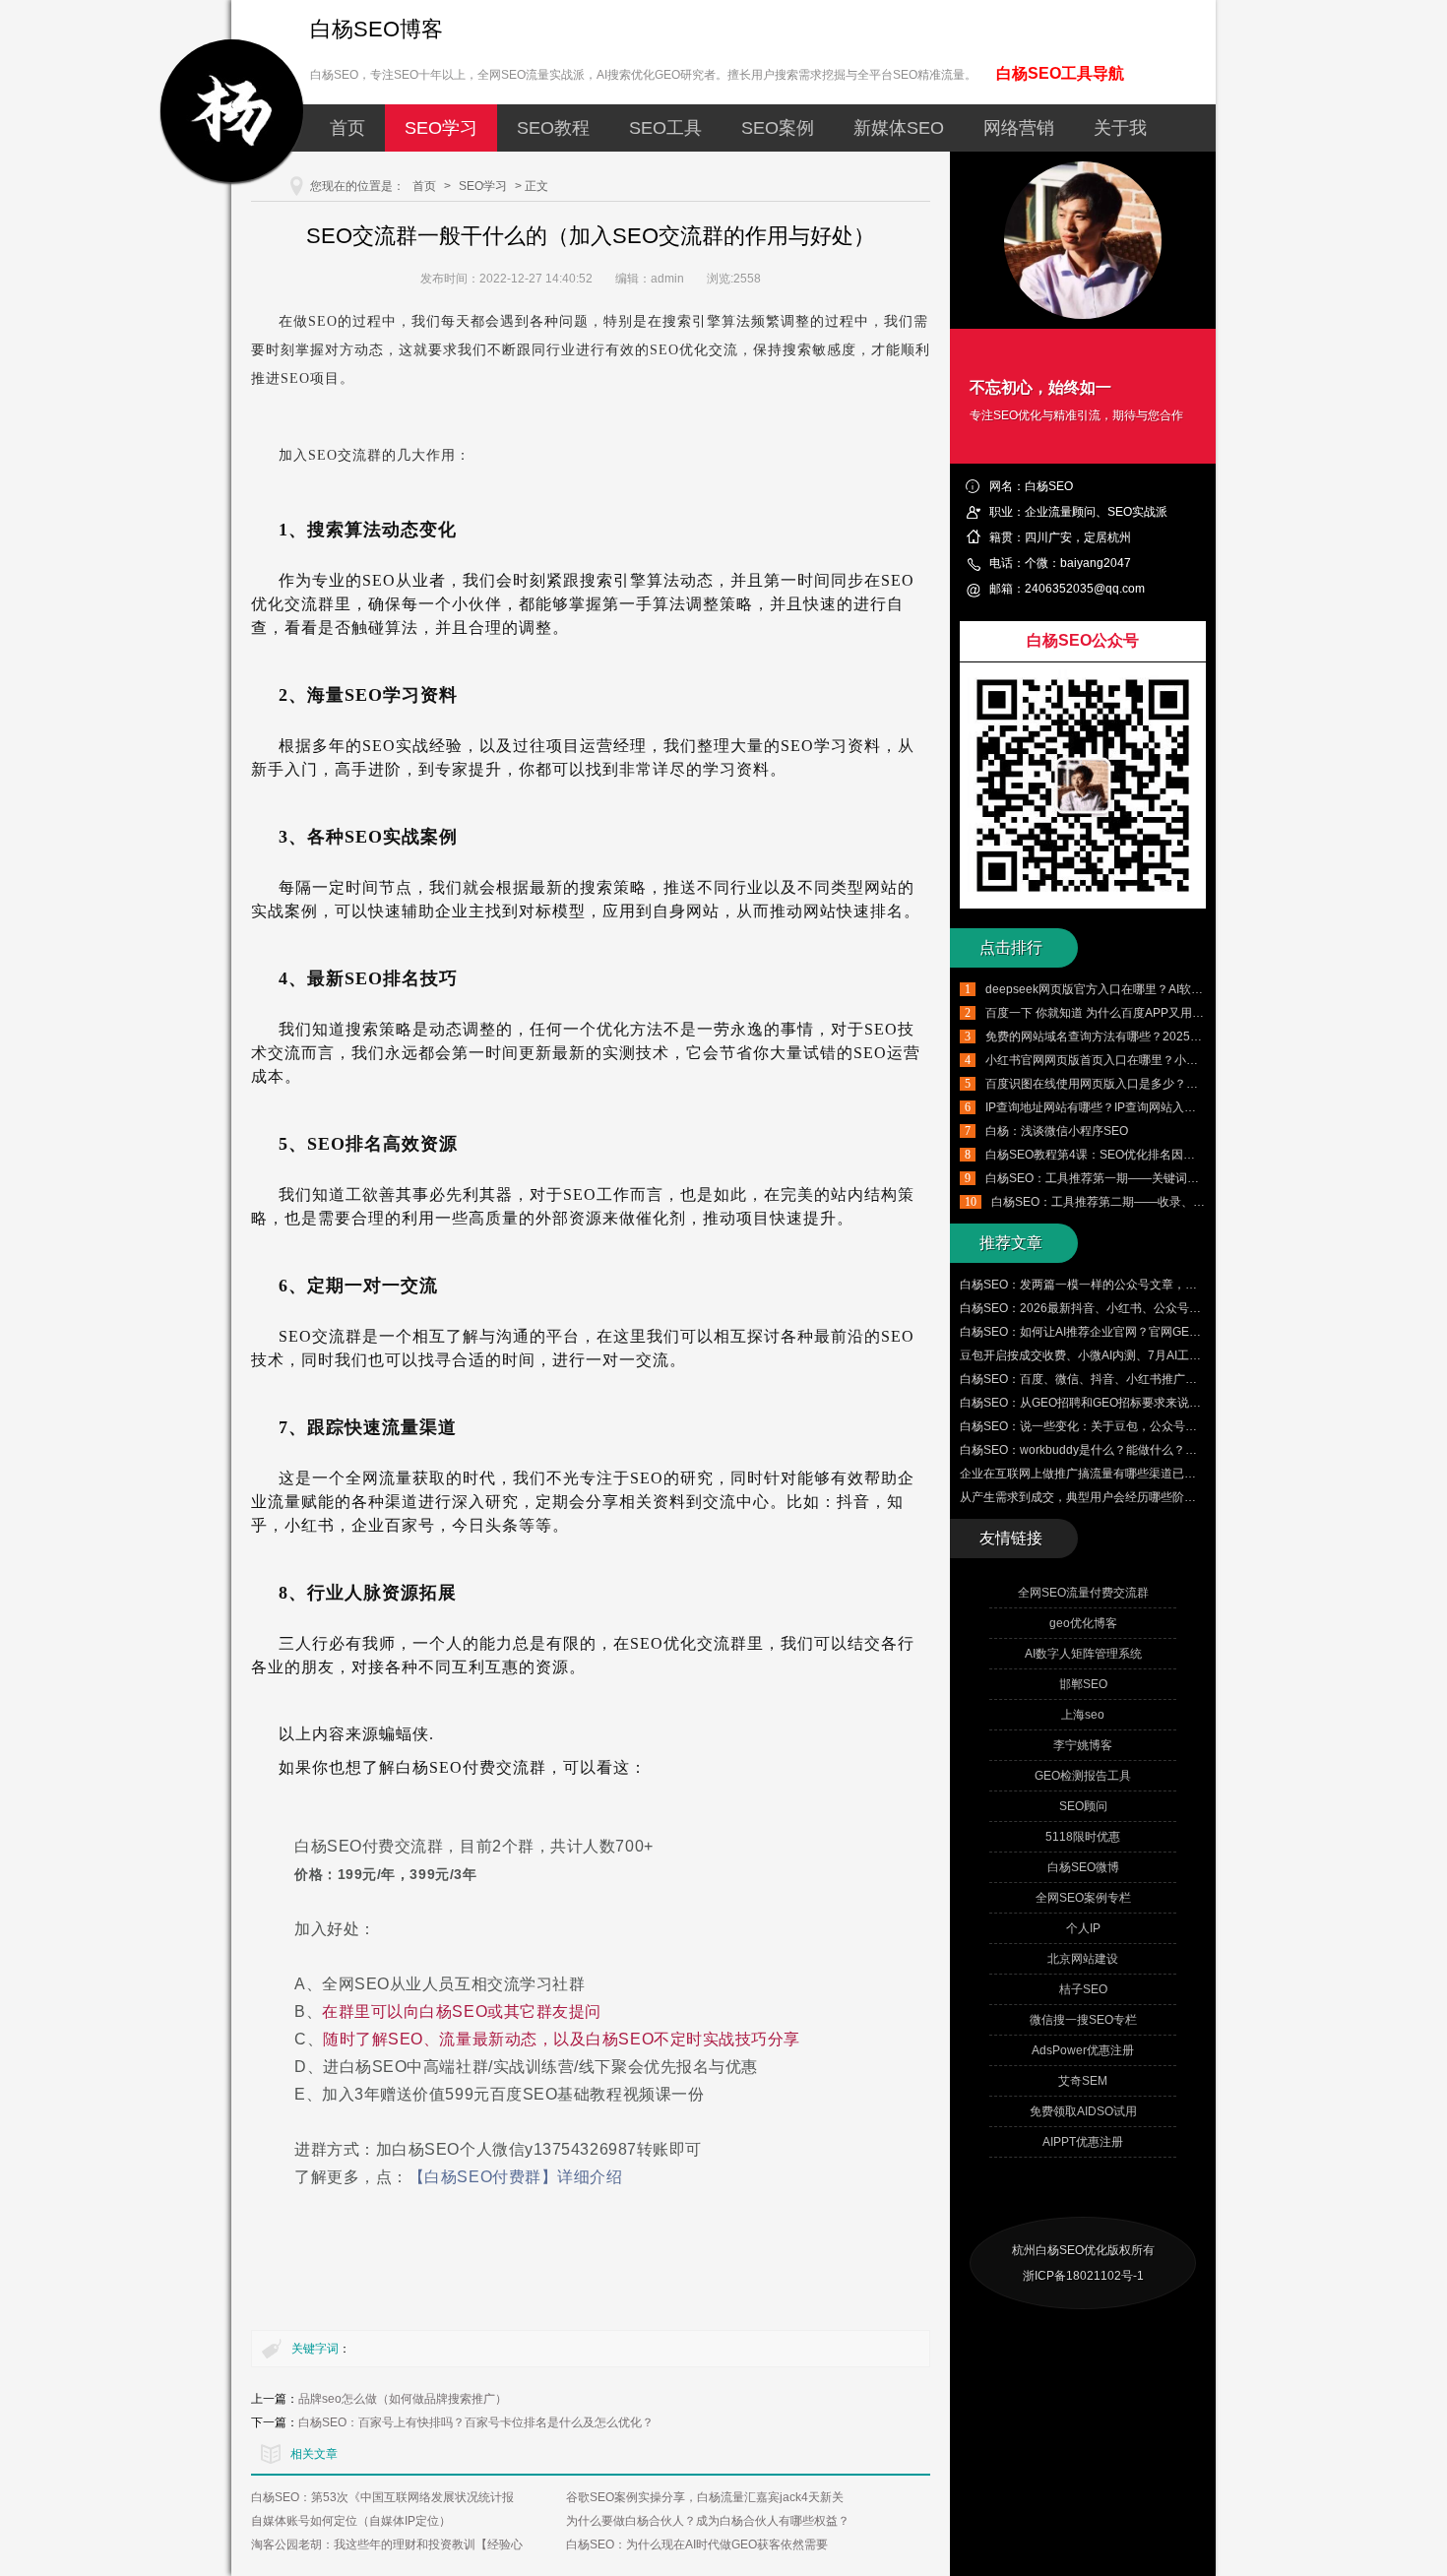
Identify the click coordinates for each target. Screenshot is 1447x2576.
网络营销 (1019, 128)
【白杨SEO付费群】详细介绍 (516, 2177)
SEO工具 (665, 128)
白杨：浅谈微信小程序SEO (1057, 1131)
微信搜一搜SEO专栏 (1083, 2020)
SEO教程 (553, 128)
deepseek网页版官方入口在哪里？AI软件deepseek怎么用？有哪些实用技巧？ (1192, 989)
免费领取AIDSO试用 (1083, 2111)
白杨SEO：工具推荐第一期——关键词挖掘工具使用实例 (1133, 1178)
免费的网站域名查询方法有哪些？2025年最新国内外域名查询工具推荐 (1170, 1037)
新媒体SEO (899, 128)
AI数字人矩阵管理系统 (1083, 1654)
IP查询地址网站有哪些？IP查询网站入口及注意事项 (1120, 1107)
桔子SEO (1083, 1989)
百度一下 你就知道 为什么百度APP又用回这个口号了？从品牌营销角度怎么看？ (1195, 1013)
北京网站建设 (1083, 1959)
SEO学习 (441, 128)
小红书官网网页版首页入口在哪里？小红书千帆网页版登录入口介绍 (1163, 1060)
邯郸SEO (1083, 1684)
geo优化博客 (1083, 1623)
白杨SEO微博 (1083, 1867)
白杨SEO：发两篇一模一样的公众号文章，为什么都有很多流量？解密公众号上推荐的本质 (1196, 1285)
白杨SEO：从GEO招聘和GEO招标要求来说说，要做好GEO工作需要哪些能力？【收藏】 (1194, 1403)
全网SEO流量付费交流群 (1083, 1593)
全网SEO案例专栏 (1083, 1898)
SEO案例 (778, 128)
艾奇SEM (1083, 2081)
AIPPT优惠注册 (1083, 2142)
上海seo (1083, 1715)
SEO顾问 (1083, 1806)
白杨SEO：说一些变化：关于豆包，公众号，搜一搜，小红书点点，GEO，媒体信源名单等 (1197, 1426)
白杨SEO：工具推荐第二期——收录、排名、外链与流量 (1139, 1202)
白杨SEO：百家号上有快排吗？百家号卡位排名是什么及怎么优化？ (476, 2422)
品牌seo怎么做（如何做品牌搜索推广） (403, 2399)
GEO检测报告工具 (1083, 1776)
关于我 (1120, 128)
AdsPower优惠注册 (1083, 2050)
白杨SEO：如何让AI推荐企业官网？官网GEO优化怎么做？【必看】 (1138, 1332)
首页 (347, 128)
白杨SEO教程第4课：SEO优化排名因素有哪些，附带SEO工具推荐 (1162, 1155)
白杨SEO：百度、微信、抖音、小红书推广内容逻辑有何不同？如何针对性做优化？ (1179, 1379)
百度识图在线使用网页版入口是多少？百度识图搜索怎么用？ (1145, 1084)
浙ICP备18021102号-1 (1083, 2276)
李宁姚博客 (1083, 1745)
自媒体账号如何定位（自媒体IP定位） (351, 2521)
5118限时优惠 (1083, 1837)
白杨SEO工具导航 (1060, 73)
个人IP (1083, 1928)
